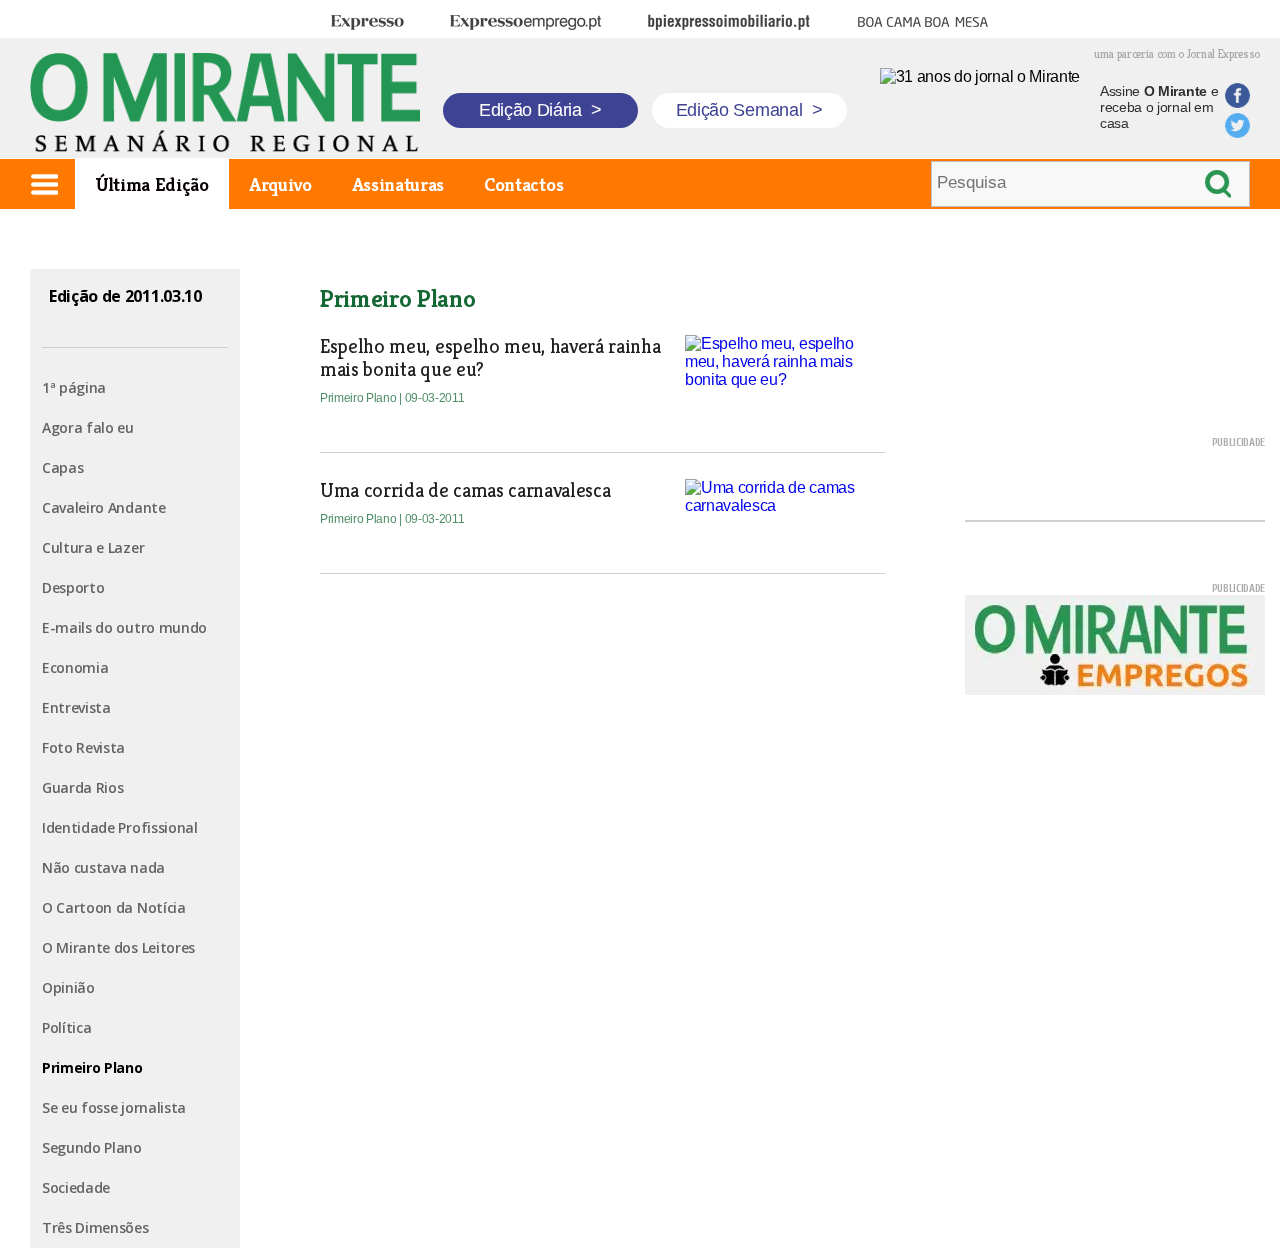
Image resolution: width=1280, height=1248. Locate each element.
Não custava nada (103, 867)
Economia (75, 667)
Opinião (68, 987)
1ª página (74, 387)
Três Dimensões (95, 1227)
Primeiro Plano (92, 1067)
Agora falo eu (88, 427)
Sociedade (76, 1187)
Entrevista (76, 707)
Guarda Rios (82, 787)
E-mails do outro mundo (124, 627)
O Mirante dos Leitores (118, 947)
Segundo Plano (92, 1147)
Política (66, 1027)
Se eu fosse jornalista (114, 1107)
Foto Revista (83, 747)
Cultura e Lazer (93, 547)
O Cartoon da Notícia (114, 907)
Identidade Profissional (120, 827)
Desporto (73, 587)
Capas (62, 467)
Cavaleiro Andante (104, 507)
